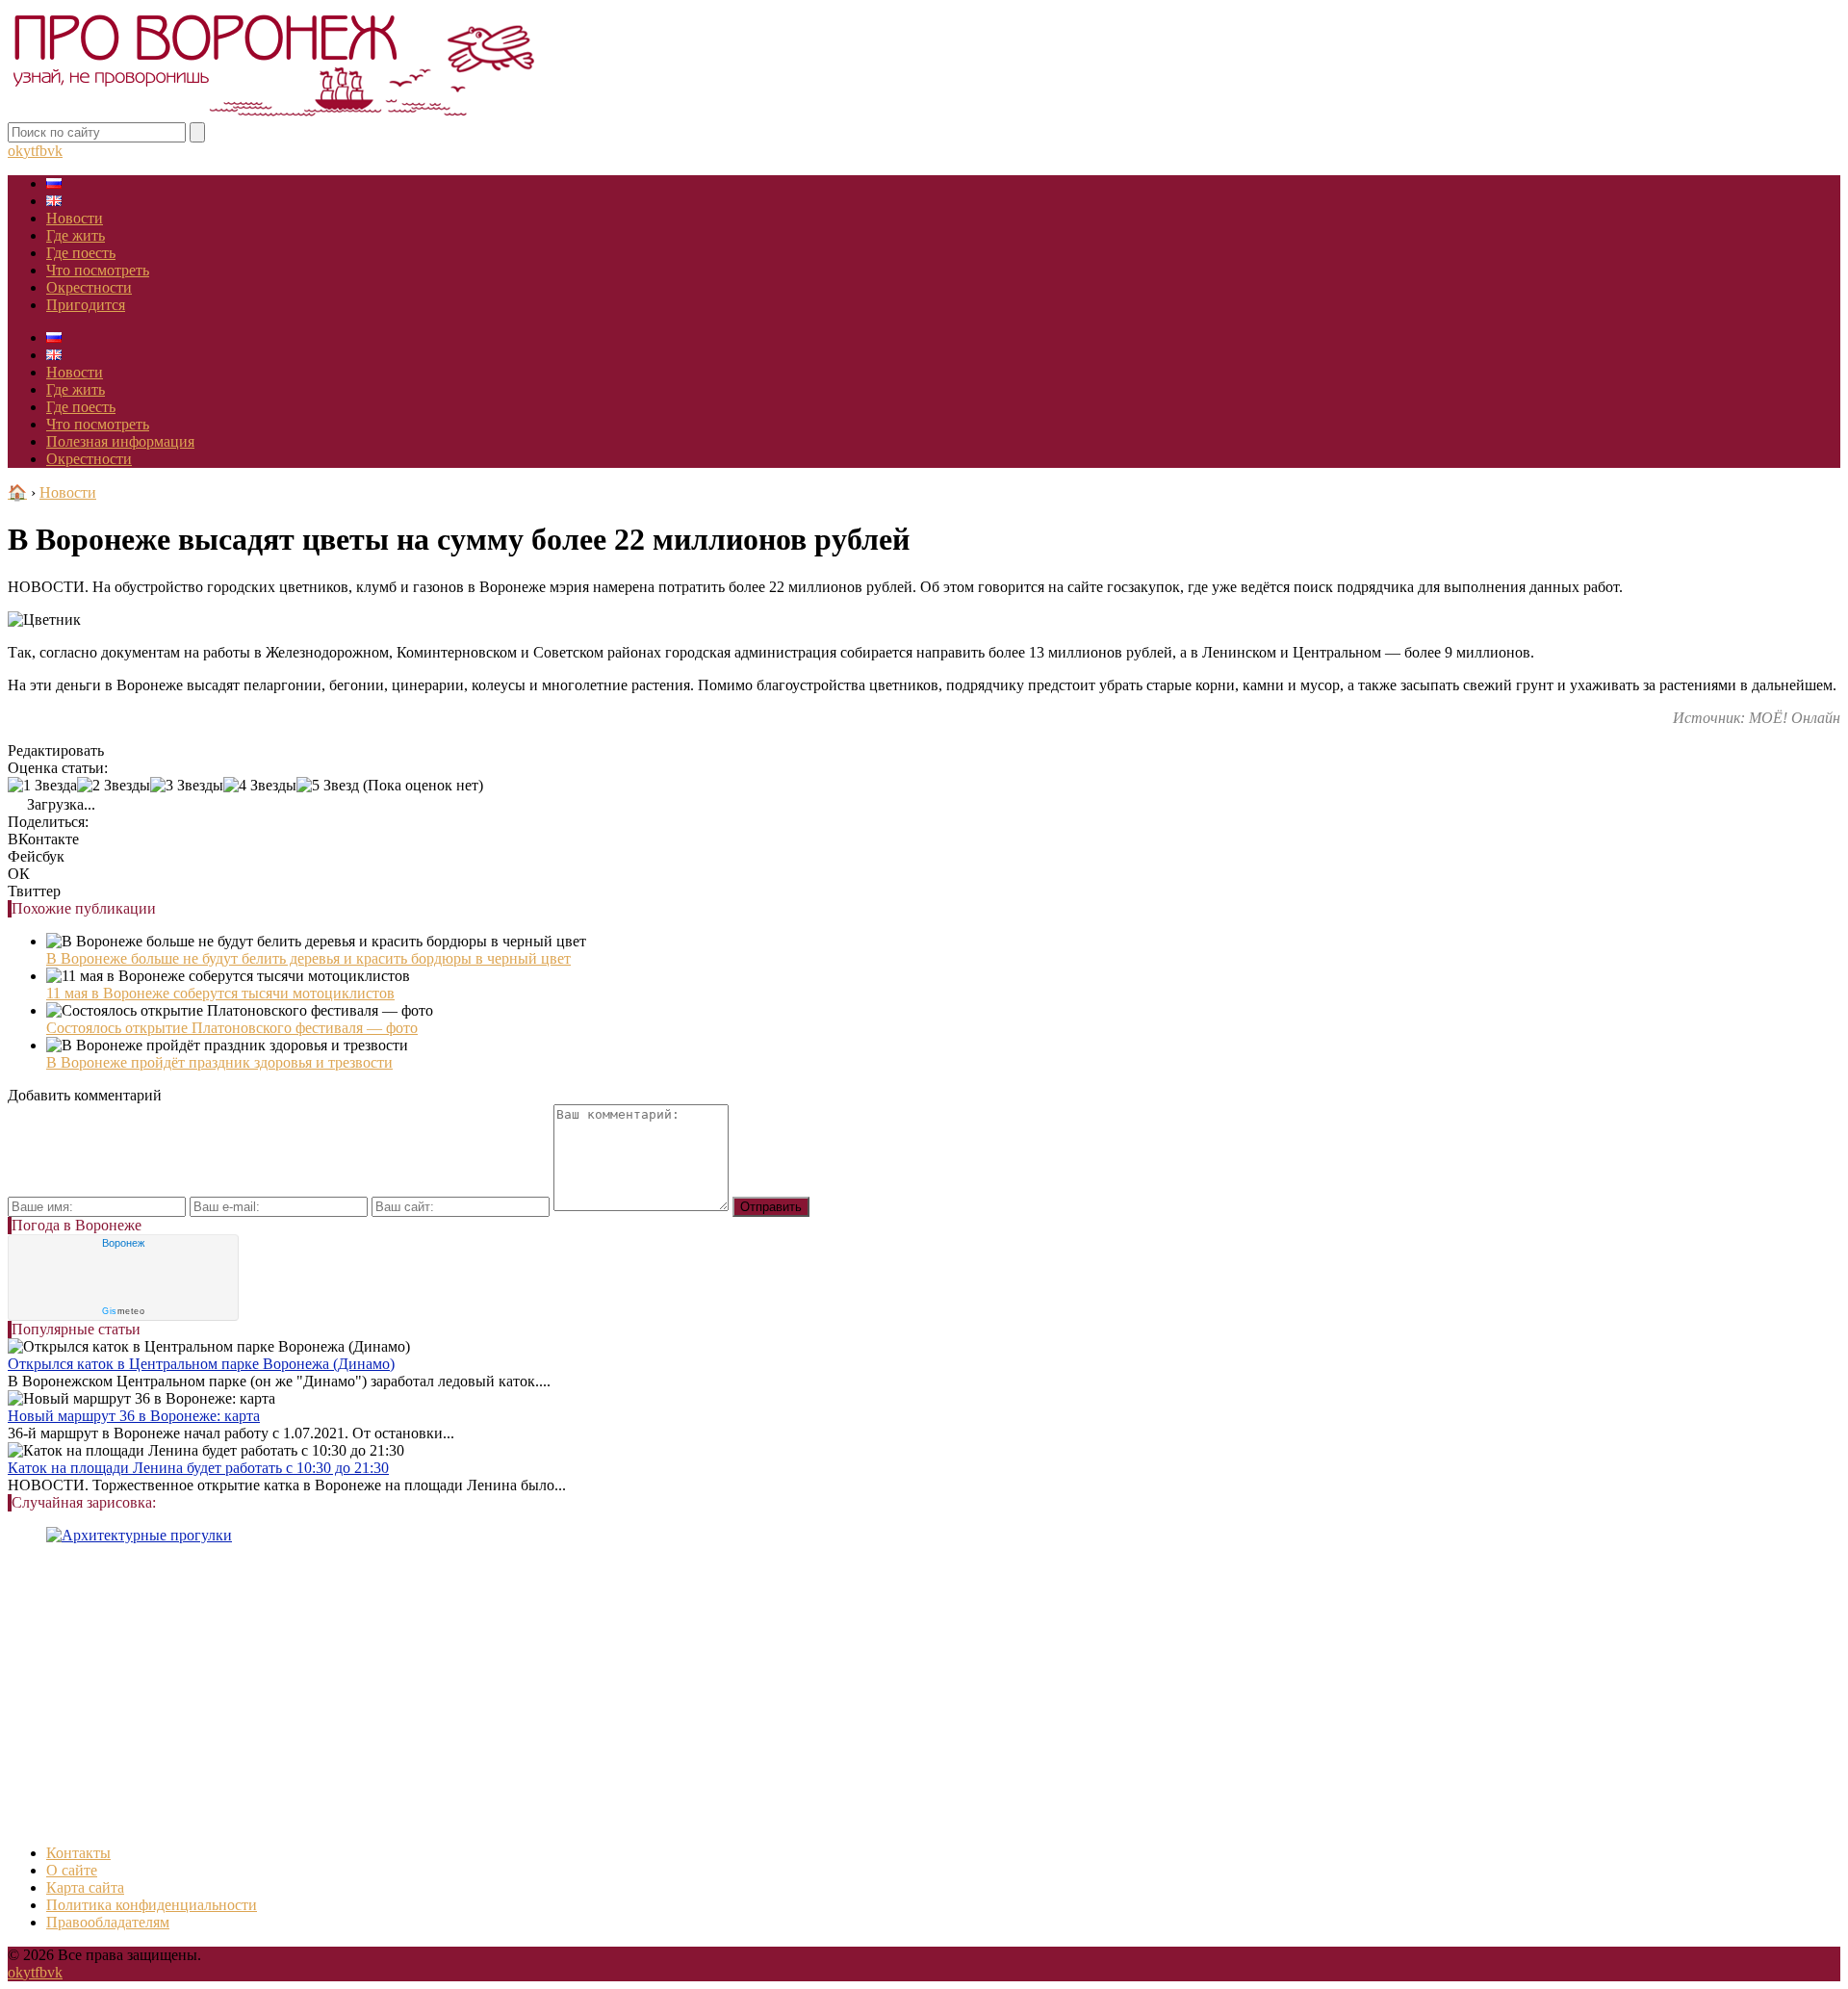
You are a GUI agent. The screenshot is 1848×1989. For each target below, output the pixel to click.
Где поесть (81, 253)
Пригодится (86, 305)
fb (41, 151)
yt (29, 151)
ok (15, 151)
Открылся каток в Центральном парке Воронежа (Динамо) (201, 1364)
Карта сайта (85, 1887)
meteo (123, 1311)
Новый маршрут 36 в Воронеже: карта (134, 1416)
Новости (75, 218)
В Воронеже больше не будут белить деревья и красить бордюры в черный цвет (308, 958)
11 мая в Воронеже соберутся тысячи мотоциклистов (220, 993)
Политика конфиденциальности (152, 1905)
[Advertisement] (585, 1694)
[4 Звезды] (260, 786)
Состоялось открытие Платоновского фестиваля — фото (232, 1028)
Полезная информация (120, 441)
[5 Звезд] (328, 786)
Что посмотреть (98, 270)
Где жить (76, 235)
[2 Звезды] (114, 786)
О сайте (72, 1870)
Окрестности (89, 287)
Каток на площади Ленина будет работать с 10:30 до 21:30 (198, 1468)
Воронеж (123, 1243)
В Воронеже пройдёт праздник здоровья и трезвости (219, 1062)
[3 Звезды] (187, 786)
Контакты (78, 1853)
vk (55, 151)
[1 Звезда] (42, 786)
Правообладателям (108, 1922)
